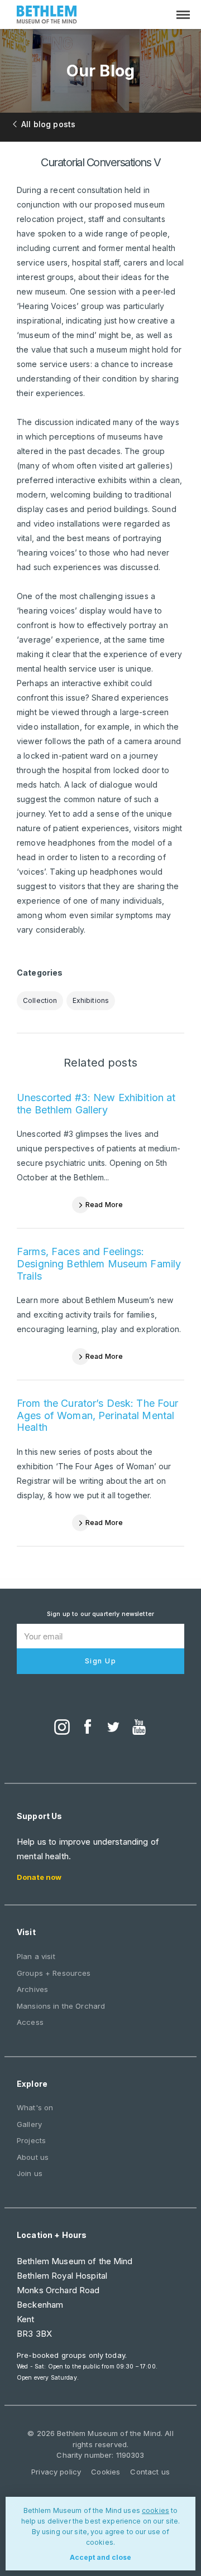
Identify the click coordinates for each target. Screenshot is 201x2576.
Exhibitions (91, 1000)
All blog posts (48, 124)
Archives (32, 1989)
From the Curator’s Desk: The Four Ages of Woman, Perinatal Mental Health (98, 1415)
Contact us (150, 2472)
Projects (31, 2140)
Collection (40, 1000)
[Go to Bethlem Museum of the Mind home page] (47, 16)
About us (33, 2157)
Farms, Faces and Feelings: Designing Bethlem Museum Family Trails (99, 1263)
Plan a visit (36, 1956)
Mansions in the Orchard (61, 2006)
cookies (155, 2510)
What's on (35, 2107)
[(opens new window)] (62, 1728)
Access (30, 2022)
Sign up (101, 1661)
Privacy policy (56, 2472)
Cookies (106, 2472)
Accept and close (100, 2557)
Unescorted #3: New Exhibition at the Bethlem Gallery (96, 1104)
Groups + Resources (54, 1973)
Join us (30, 2173)
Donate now (39, 1877)
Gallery (29, 2124)
